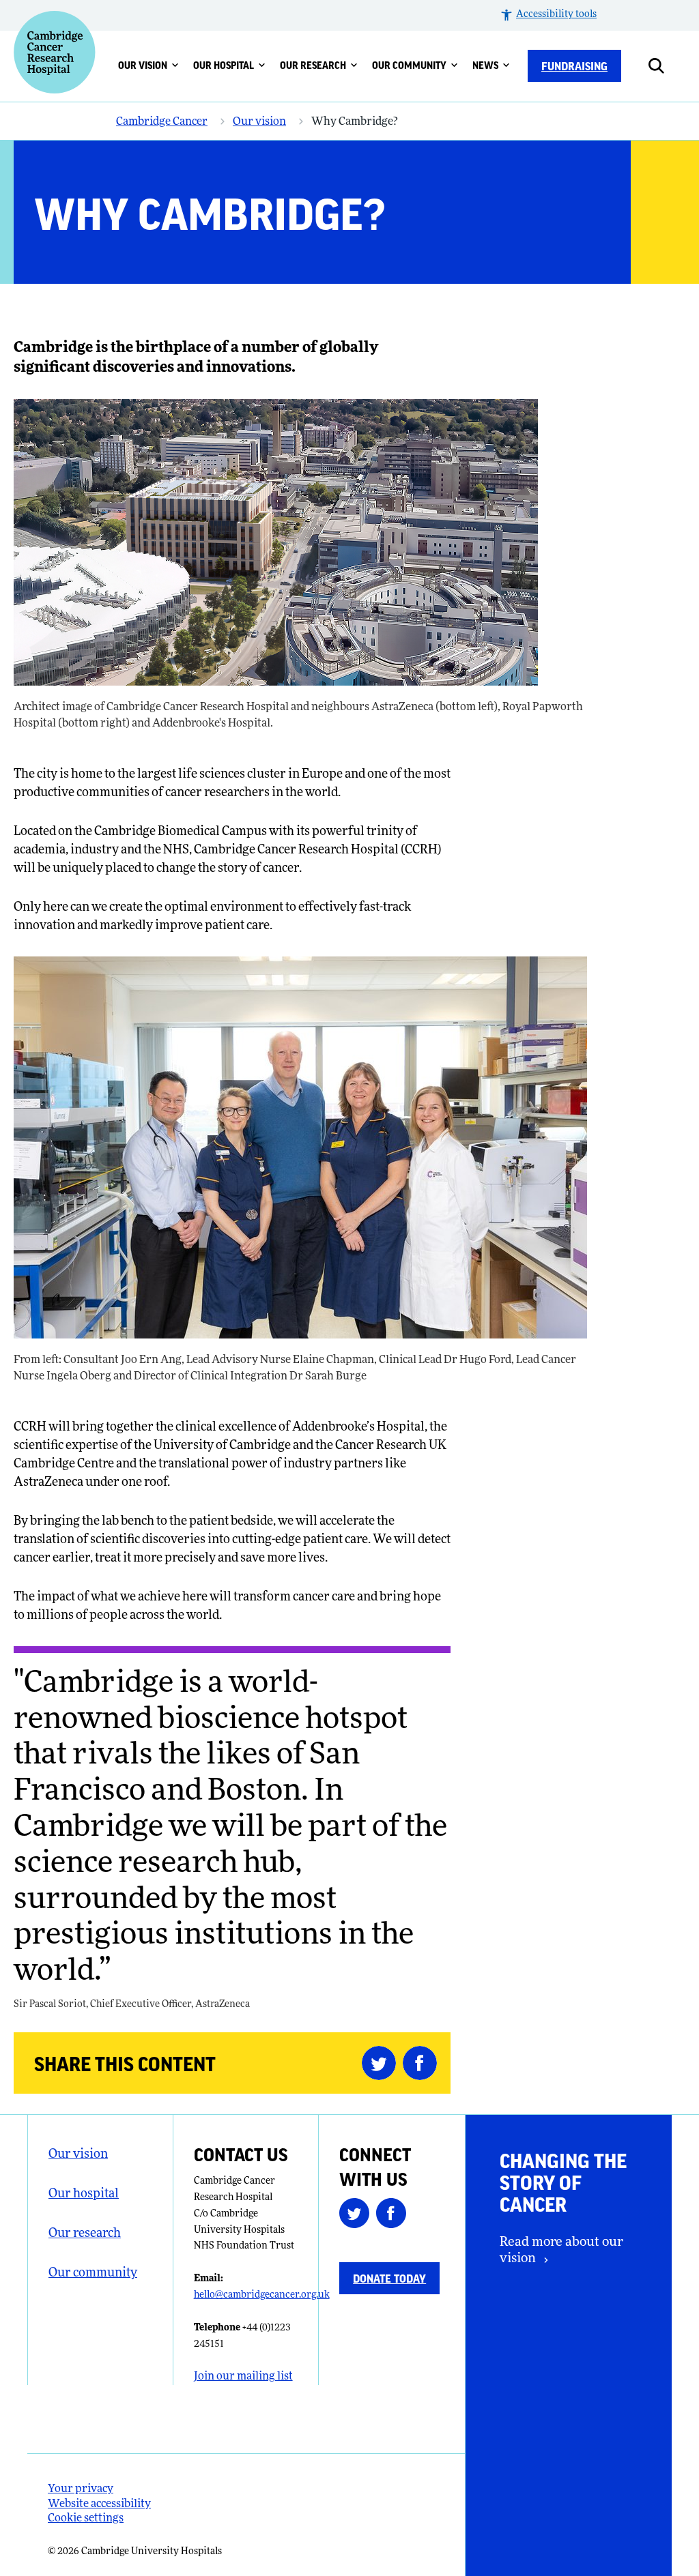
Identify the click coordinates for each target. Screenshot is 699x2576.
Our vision (143, 65)
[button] (548, 15)
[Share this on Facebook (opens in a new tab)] (423, 2063)
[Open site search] (667, 66)
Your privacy (81, 2489)
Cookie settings (86, 2519)
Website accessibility (99, 2504)
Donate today (389, 2278)
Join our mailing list (243, 2377)
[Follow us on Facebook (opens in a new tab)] (395, 2216)
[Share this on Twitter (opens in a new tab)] (382, 2063)
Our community (409, 65)
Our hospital (224, 65)
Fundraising (574, 65)
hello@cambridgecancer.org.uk (262, 2295)
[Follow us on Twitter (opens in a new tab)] (358, 2216)
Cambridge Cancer (162, 122)
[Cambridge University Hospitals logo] (55, 52)
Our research (313, 65)
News (485, 65)
